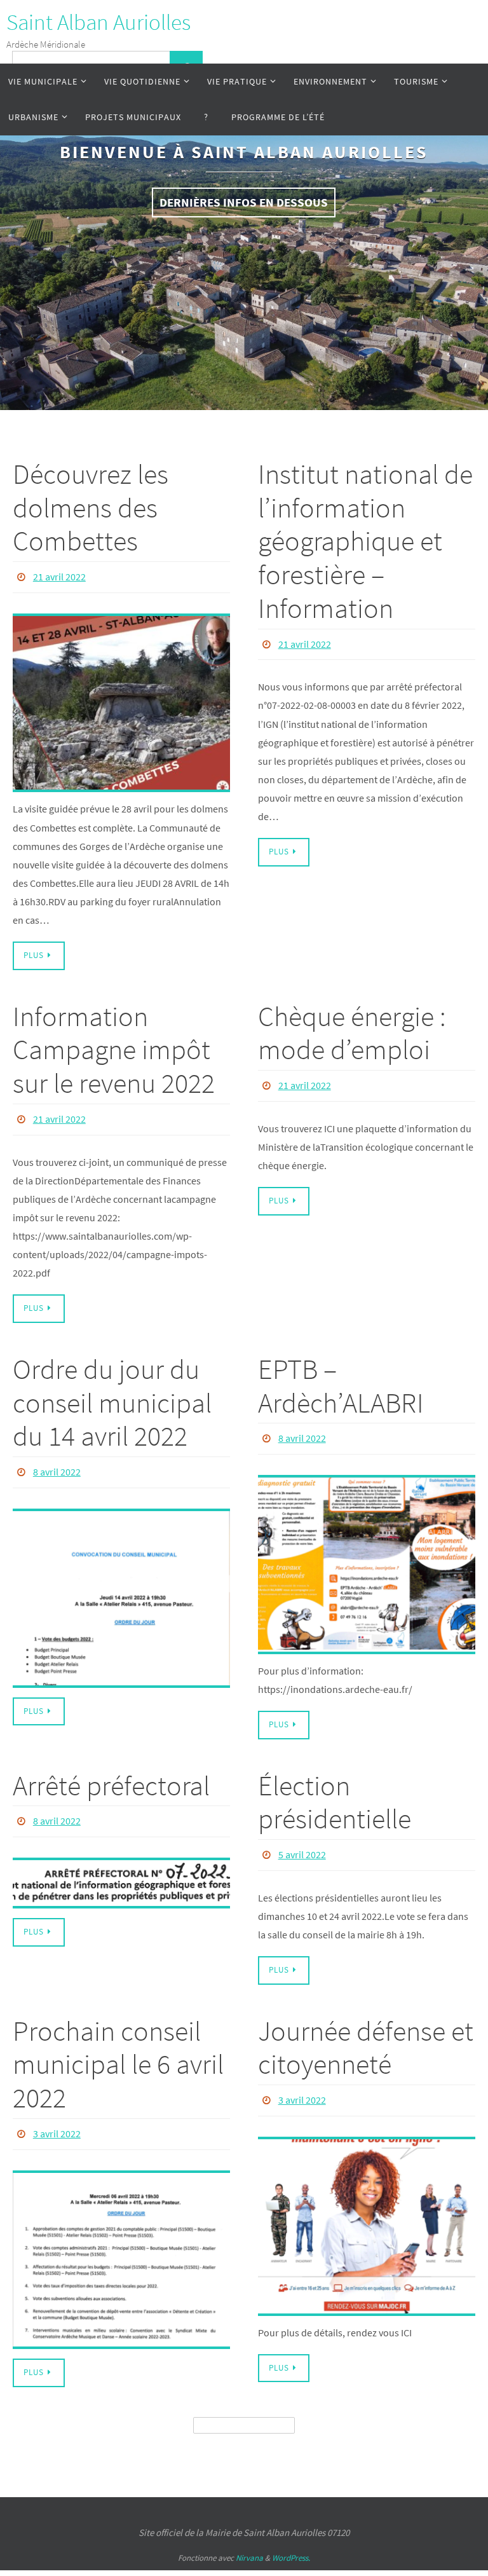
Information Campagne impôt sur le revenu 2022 (114, 1046)
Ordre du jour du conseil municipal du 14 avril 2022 (112, 1396)
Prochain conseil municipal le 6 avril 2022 (118, 2050)
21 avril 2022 (59, 575)
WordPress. (291, 2540)
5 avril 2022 (302, 1842)
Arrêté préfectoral (111, 1775)
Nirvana (249, 2540)
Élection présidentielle (335, 1792)
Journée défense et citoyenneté (366, 2033)
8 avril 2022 (57, 1463)
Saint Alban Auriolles (98, 22)
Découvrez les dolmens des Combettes (91, 508)
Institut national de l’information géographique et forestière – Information (365, 541)
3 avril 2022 (57, 2118)
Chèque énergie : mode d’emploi (352, 1029)
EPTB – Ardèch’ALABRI (341, 1379)
